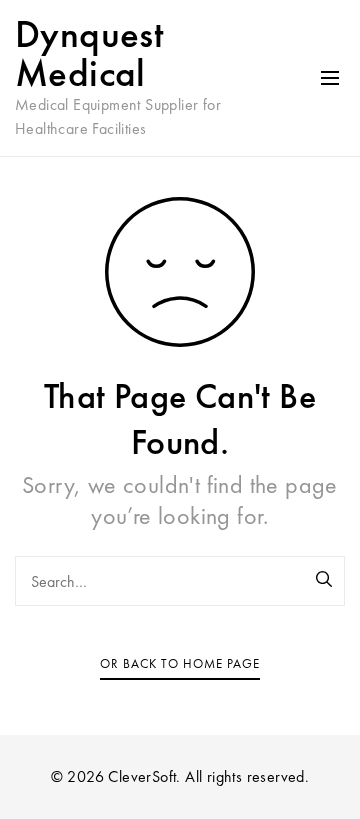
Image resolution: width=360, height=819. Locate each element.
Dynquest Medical (89, 53)
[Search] (325, 581)
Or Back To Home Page (180, 663)
